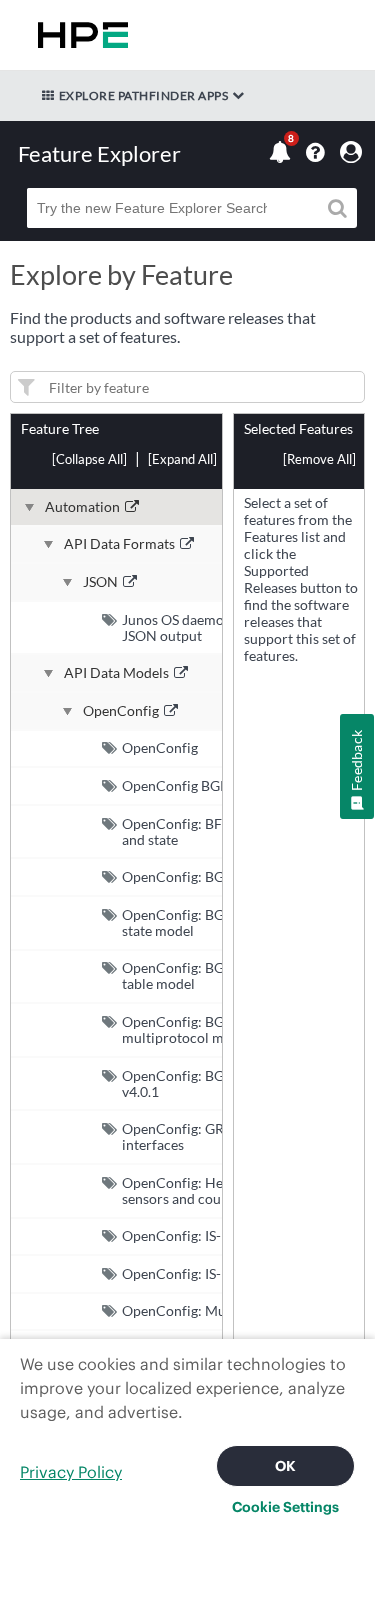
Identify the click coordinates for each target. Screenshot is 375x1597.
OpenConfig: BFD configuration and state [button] (221, 831)
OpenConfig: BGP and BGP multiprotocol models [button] (206, 1029)
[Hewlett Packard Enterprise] (79, 35)
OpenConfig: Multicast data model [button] (229, 1310)
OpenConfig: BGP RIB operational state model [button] (227, 922)
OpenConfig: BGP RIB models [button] (214, 876)
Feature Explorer (99, 153)
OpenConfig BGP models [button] (199, 785)
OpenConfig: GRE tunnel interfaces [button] (198, 1136)
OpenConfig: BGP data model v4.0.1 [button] (213, 1083)
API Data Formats (119, 544)
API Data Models (116, 673)
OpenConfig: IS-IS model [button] (198, 1273)
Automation (82, 507)
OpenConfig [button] (160, 747)
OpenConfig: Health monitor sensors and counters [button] (211, 1190)
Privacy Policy (71, 1472)
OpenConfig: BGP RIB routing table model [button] (214, 975)
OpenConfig (121, 711)
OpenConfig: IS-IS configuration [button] (221, 1235)
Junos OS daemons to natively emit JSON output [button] (229, 627)
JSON (100, 582)
